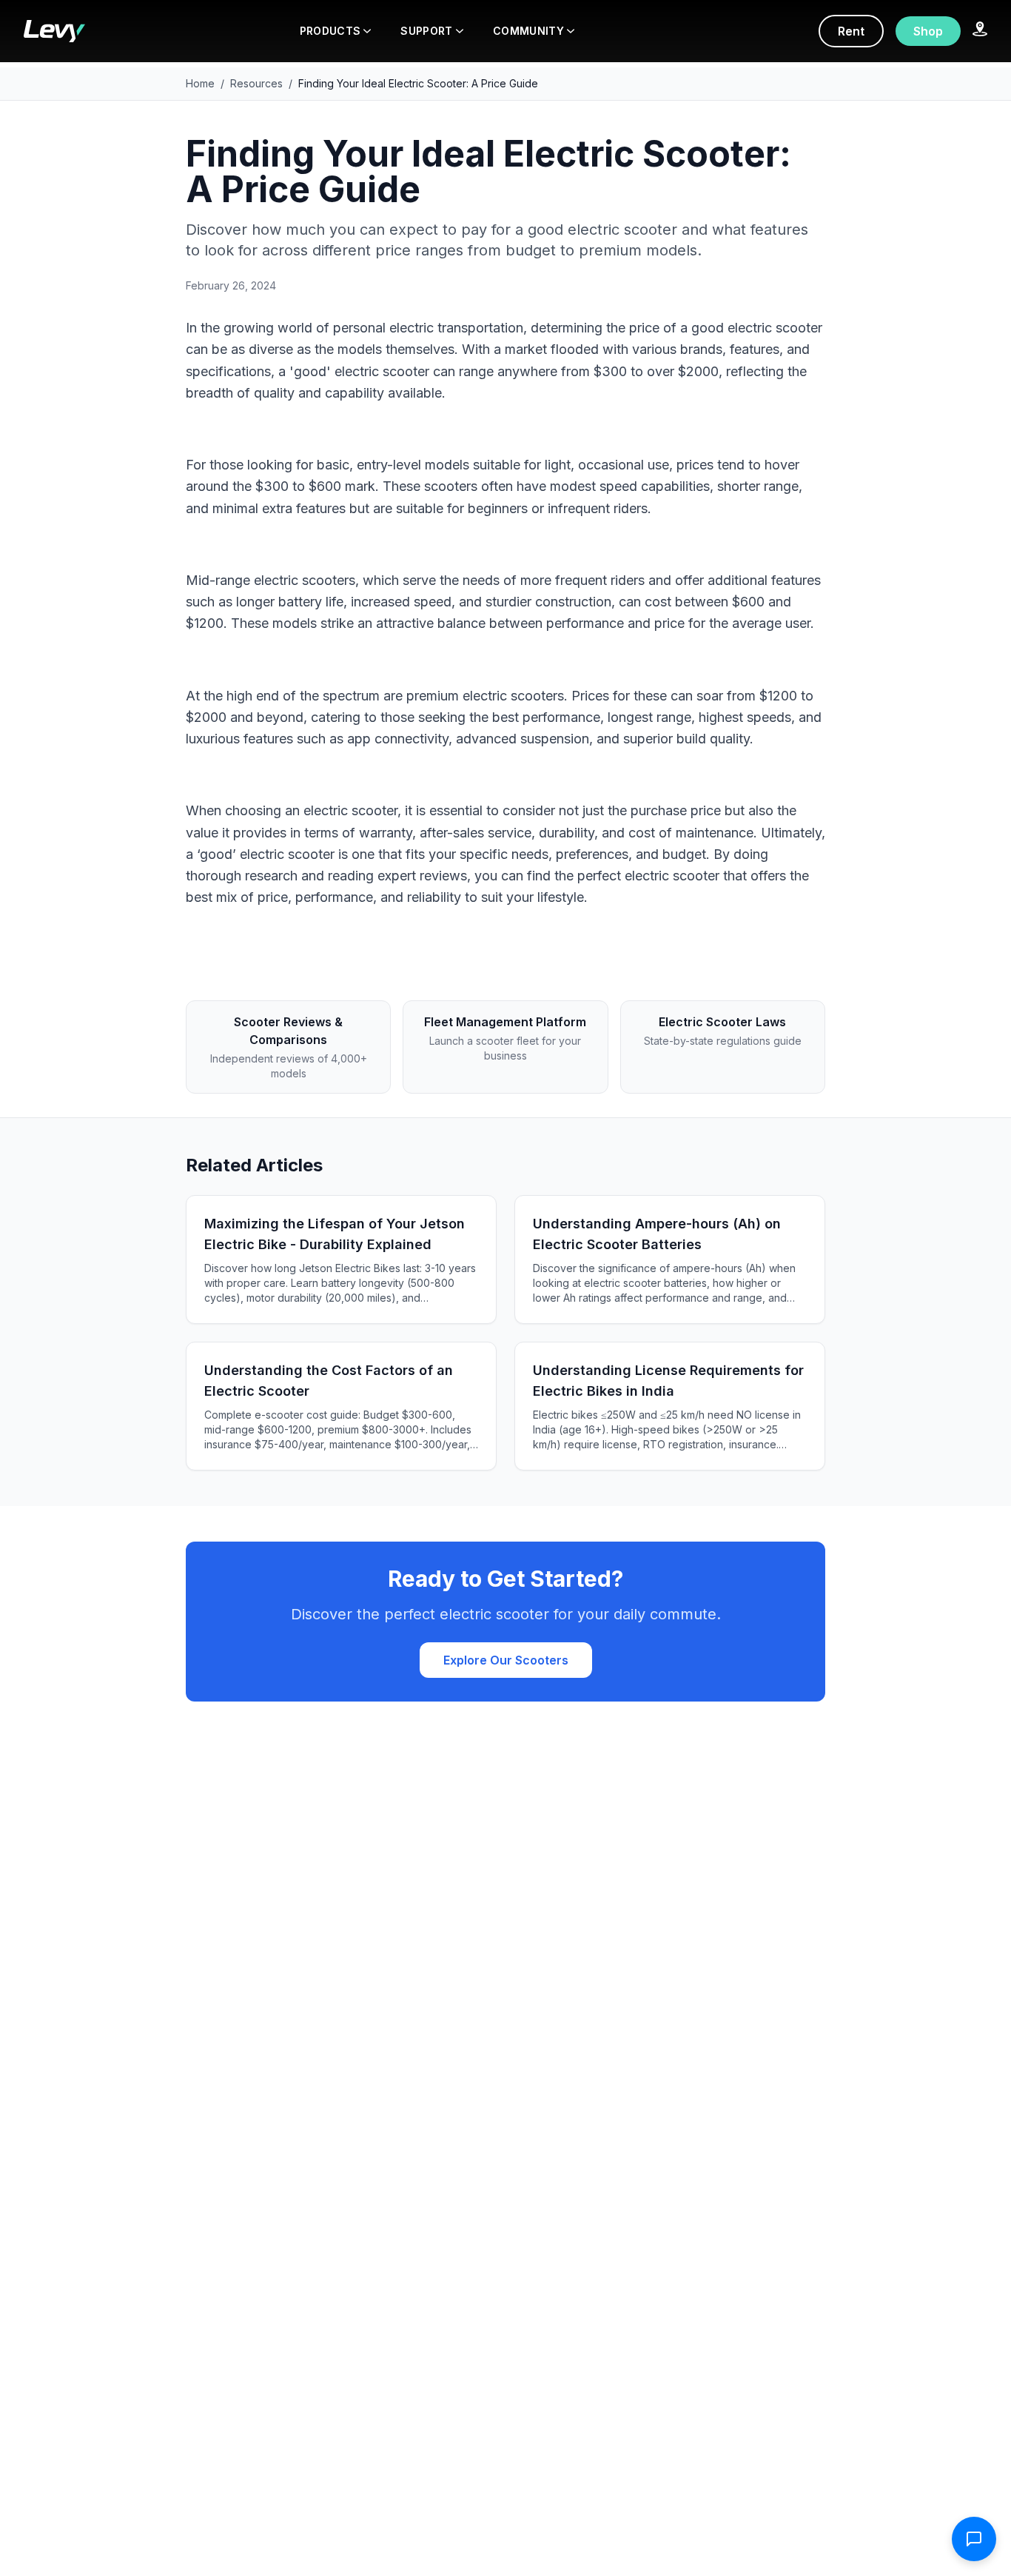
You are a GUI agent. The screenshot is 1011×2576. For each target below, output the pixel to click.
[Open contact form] (974, 2539)
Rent (851, 31)
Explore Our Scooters (506, 1660)
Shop (928, 31)
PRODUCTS (330, 31)
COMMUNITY (528, 31)
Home (200, 83)
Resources (256, 83)
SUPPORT (426, 31)
